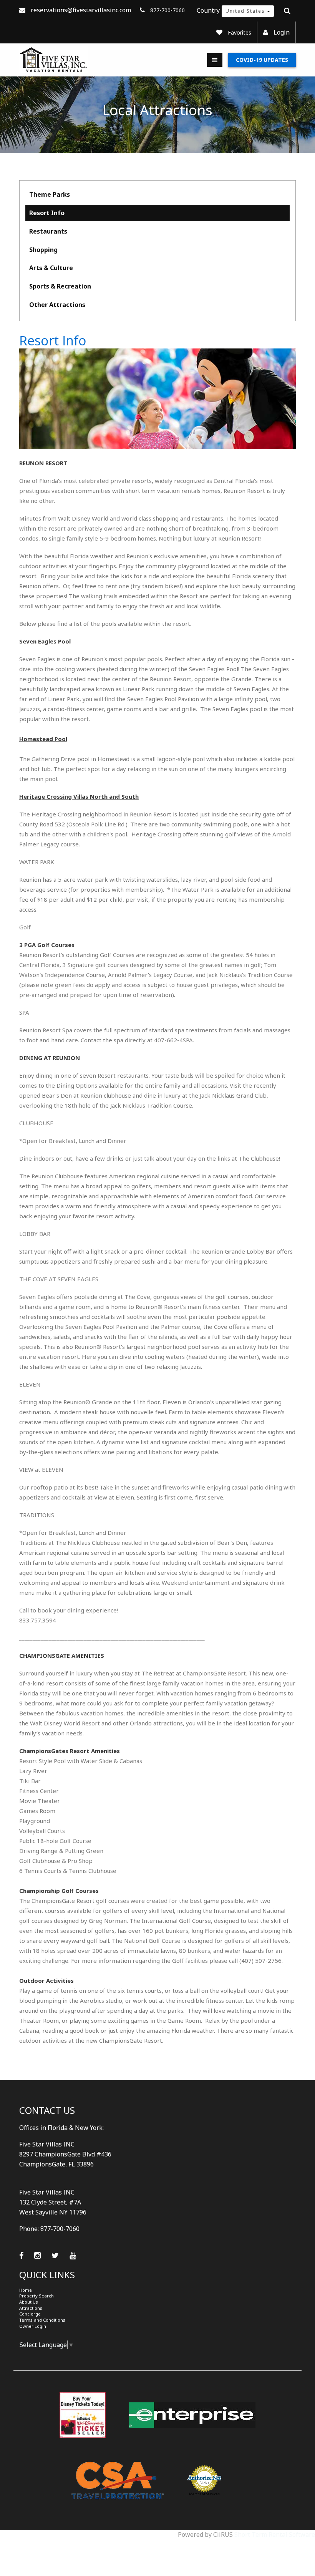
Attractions (31, 2308)
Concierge (30, 2314)
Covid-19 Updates (262, 60)
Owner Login (33, 2326)
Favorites (240, 32)
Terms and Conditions (42, 2320)
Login (282, 32)
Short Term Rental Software (275, 2535)
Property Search (36, 2296)
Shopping (43, 250)
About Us (29, 2302)
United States (246, 11)
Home (26, 2290)
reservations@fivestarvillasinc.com (81, 10)
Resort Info (47, 213)
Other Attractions (57, 305)
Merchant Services (204, 2494)
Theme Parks (50, 194)
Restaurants (48, 231)
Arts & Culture (51, 268)
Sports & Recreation (60, 286)
